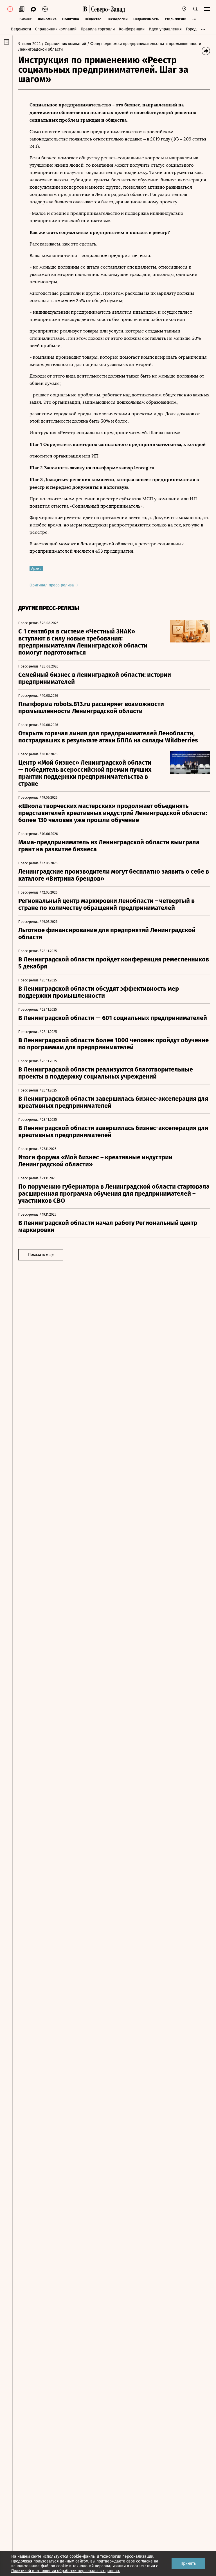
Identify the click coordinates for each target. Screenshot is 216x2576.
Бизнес (25, 19)
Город (191, 29)
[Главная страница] (85, 9)
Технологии (117, 19)
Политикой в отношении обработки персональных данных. (66, 2571)
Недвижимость (146, 19)
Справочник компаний (56, 29)
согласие (144, 2561)
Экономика (47, 19)
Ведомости (21, 29)
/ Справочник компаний (64, 44)
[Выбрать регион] (184, 9)
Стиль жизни (176, 19)
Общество (93, 19)
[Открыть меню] (207, 9)
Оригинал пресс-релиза (52, 585)
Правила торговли (98, 29)
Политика (71, 19)
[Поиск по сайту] (195, 9)
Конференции (132, 29)
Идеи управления (165, 29)
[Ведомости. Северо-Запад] (107, 9)
